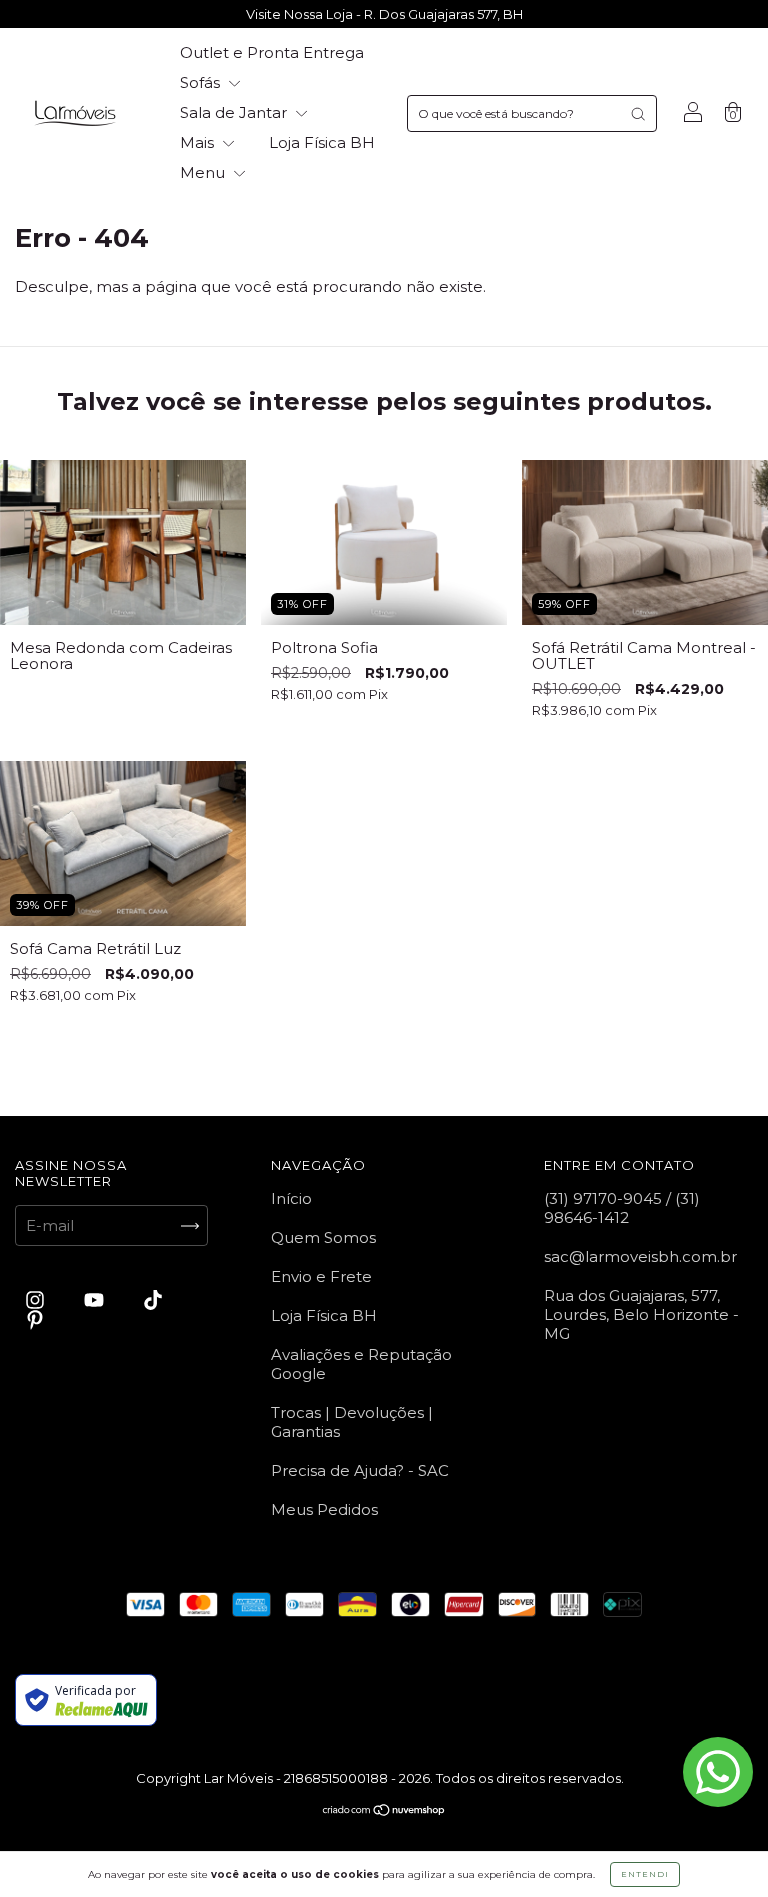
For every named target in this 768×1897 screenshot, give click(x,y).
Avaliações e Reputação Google (361, 1364)
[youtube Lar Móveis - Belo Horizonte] (96, 1300)
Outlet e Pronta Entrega (272, 52)
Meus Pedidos (324, 1509)
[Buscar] (638, 113)
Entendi (645, 1874)
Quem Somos (323, 1237)
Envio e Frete (321, 1276)
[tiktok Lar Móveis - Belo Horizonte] (153, 1300)
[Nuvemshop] (384, 1811)
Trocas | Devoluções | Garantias (352, 1422)
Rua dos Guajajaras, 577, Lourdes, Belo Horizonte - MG (641, 1314)
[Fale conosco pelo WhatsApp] (718, 1772)
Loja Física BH (322, 142)
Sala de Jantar (235, 112)
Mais (199, 142)
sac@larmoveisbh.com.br (640, 1256)
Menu (204, 172)
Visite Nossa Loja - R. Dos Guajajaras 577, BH (384, 14)
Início (291, 1198)
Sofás (202, 82)
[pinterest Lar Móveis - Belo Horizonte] (35, 1320)
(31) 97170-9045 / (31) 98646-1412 (622, 1208)
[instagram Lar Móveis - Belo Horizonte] (37, 1300)
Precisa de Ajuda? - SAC (360, 1470)
